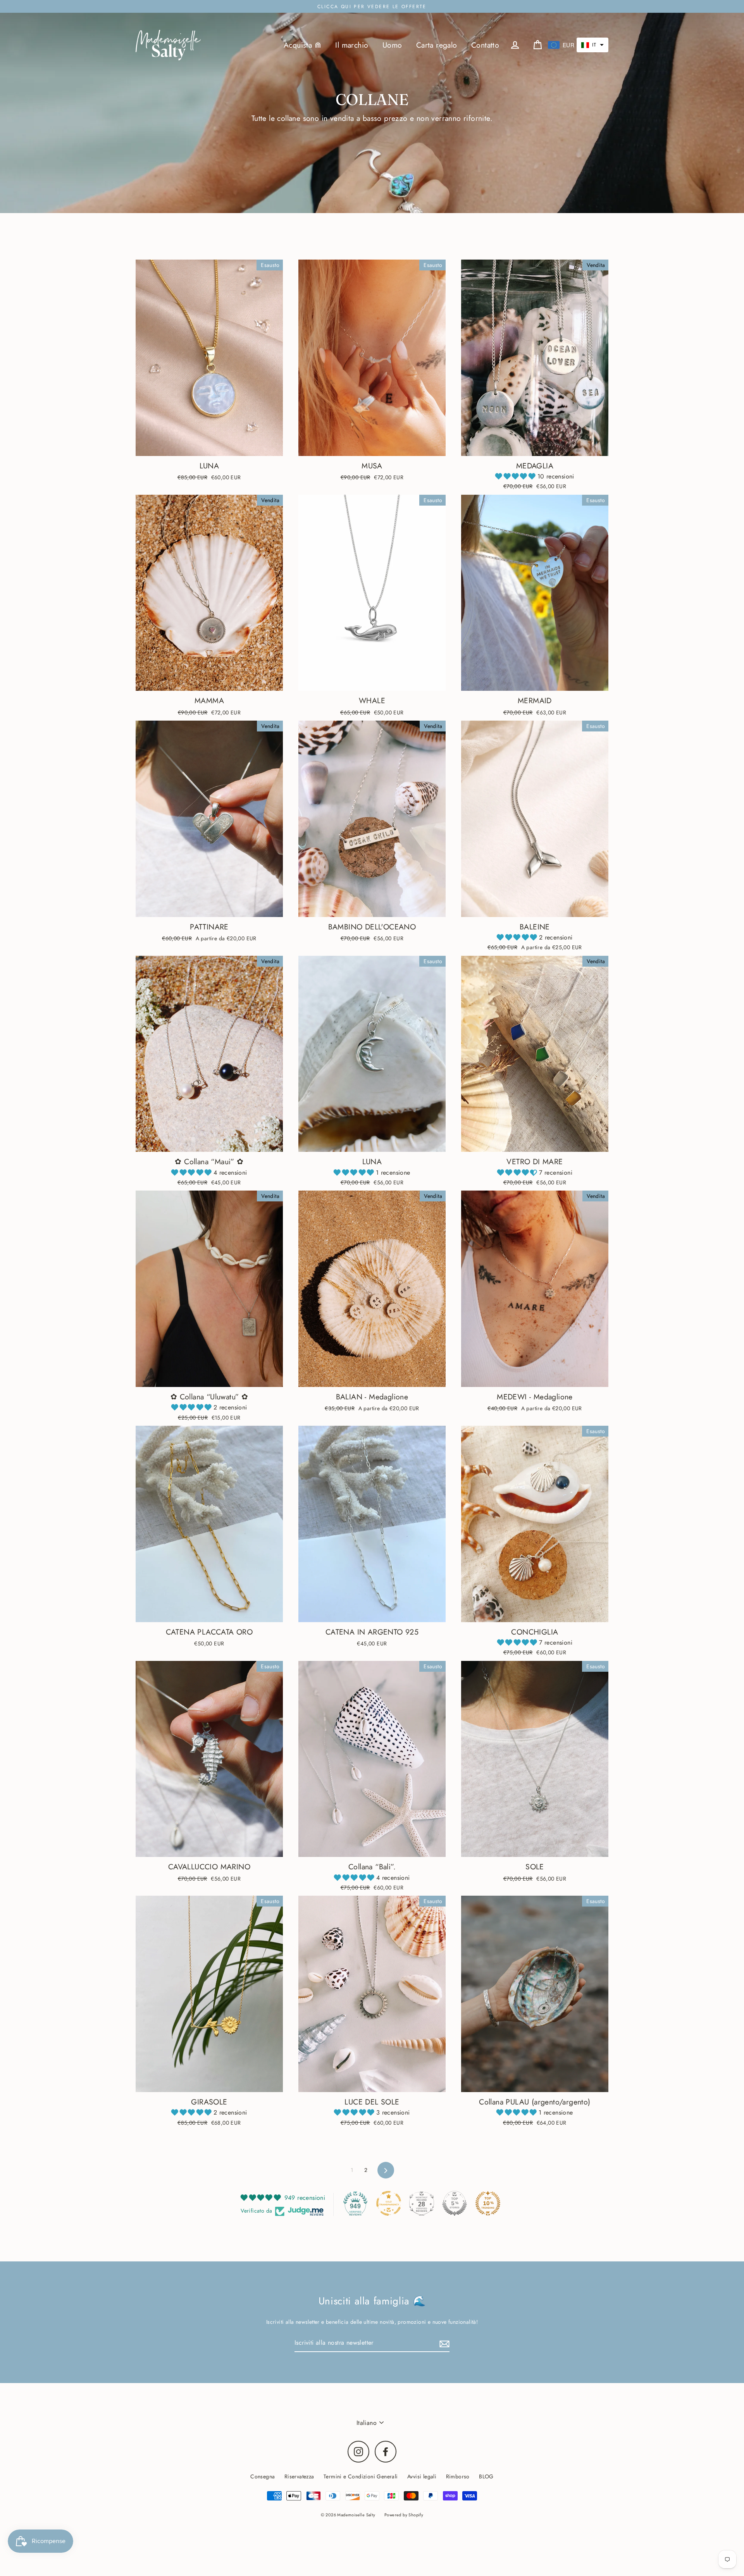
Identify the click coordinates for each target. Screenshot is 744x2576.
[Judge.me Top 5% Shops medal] (455, 2203)
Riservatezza (299, 2476)
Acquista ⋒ (302, 45)
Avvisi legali (422, 2476)
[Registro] (443, 2343)
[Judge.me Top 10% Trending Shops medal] (488, 2203)
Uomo (392, 45)
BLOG (486, 2476)
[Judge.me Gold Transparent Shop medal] (389, 2203)
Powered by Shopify (404, 2515)
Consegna (263, 2476)
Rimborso (458, 2476)
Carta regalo (437, 45)
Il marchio (352, 45)
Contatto (485, 45)
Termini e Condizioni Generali (361, 2476)
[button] (592, 45)
